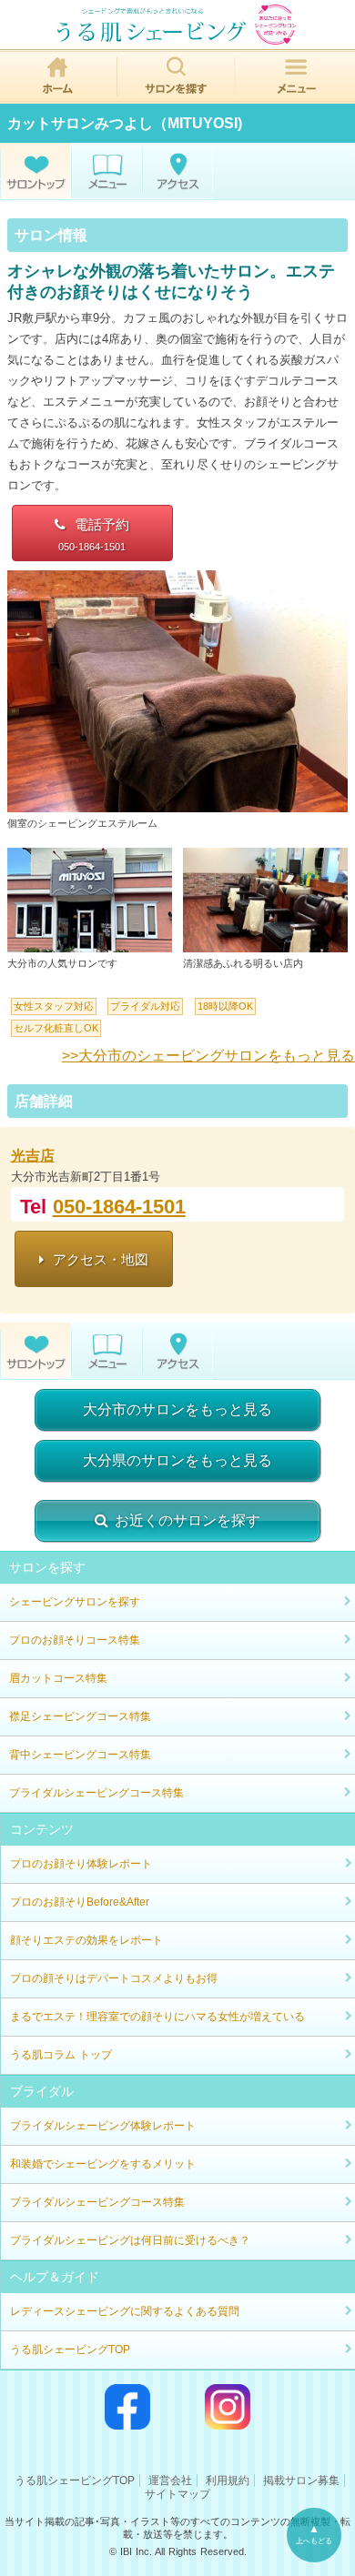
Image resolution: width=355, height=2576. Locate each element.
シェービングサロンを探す (75, 1602)
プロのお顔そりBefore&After (80, 1902)
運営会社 (170, 2480)
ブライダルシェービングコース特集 (96, 1793)
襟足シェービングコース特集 (80, 1716)
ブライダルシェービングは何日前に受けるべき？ (130, 2240)
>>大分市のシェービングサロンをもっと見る (208, 1056)
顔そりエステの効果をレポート (86, 1940)
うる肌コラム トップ (61, 2055)
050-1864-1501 (119, 1207)
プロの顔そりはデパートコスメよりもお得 (114, 1978)
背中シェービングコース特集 (80, 1755)
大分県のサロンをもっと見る (177, 1460)
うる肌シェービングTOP (70, 2350)
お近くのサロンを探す (188, 1520)
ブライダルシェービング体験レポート (103, 2126)
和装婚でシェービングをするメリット (103, 2164)
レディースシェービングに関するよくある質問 (125, 2311)
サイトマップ (177, 2494)
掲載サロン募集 (301, 2480)
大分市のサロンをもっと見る (177, 1409)
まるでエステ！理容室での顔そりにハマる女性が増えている (157, 2017)
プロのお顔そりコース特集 (75, 1640)
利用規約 (228, 2480)
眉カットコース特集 (58, 1678)
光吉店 (33, 1156)
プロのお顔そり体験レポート (81, 1864)
